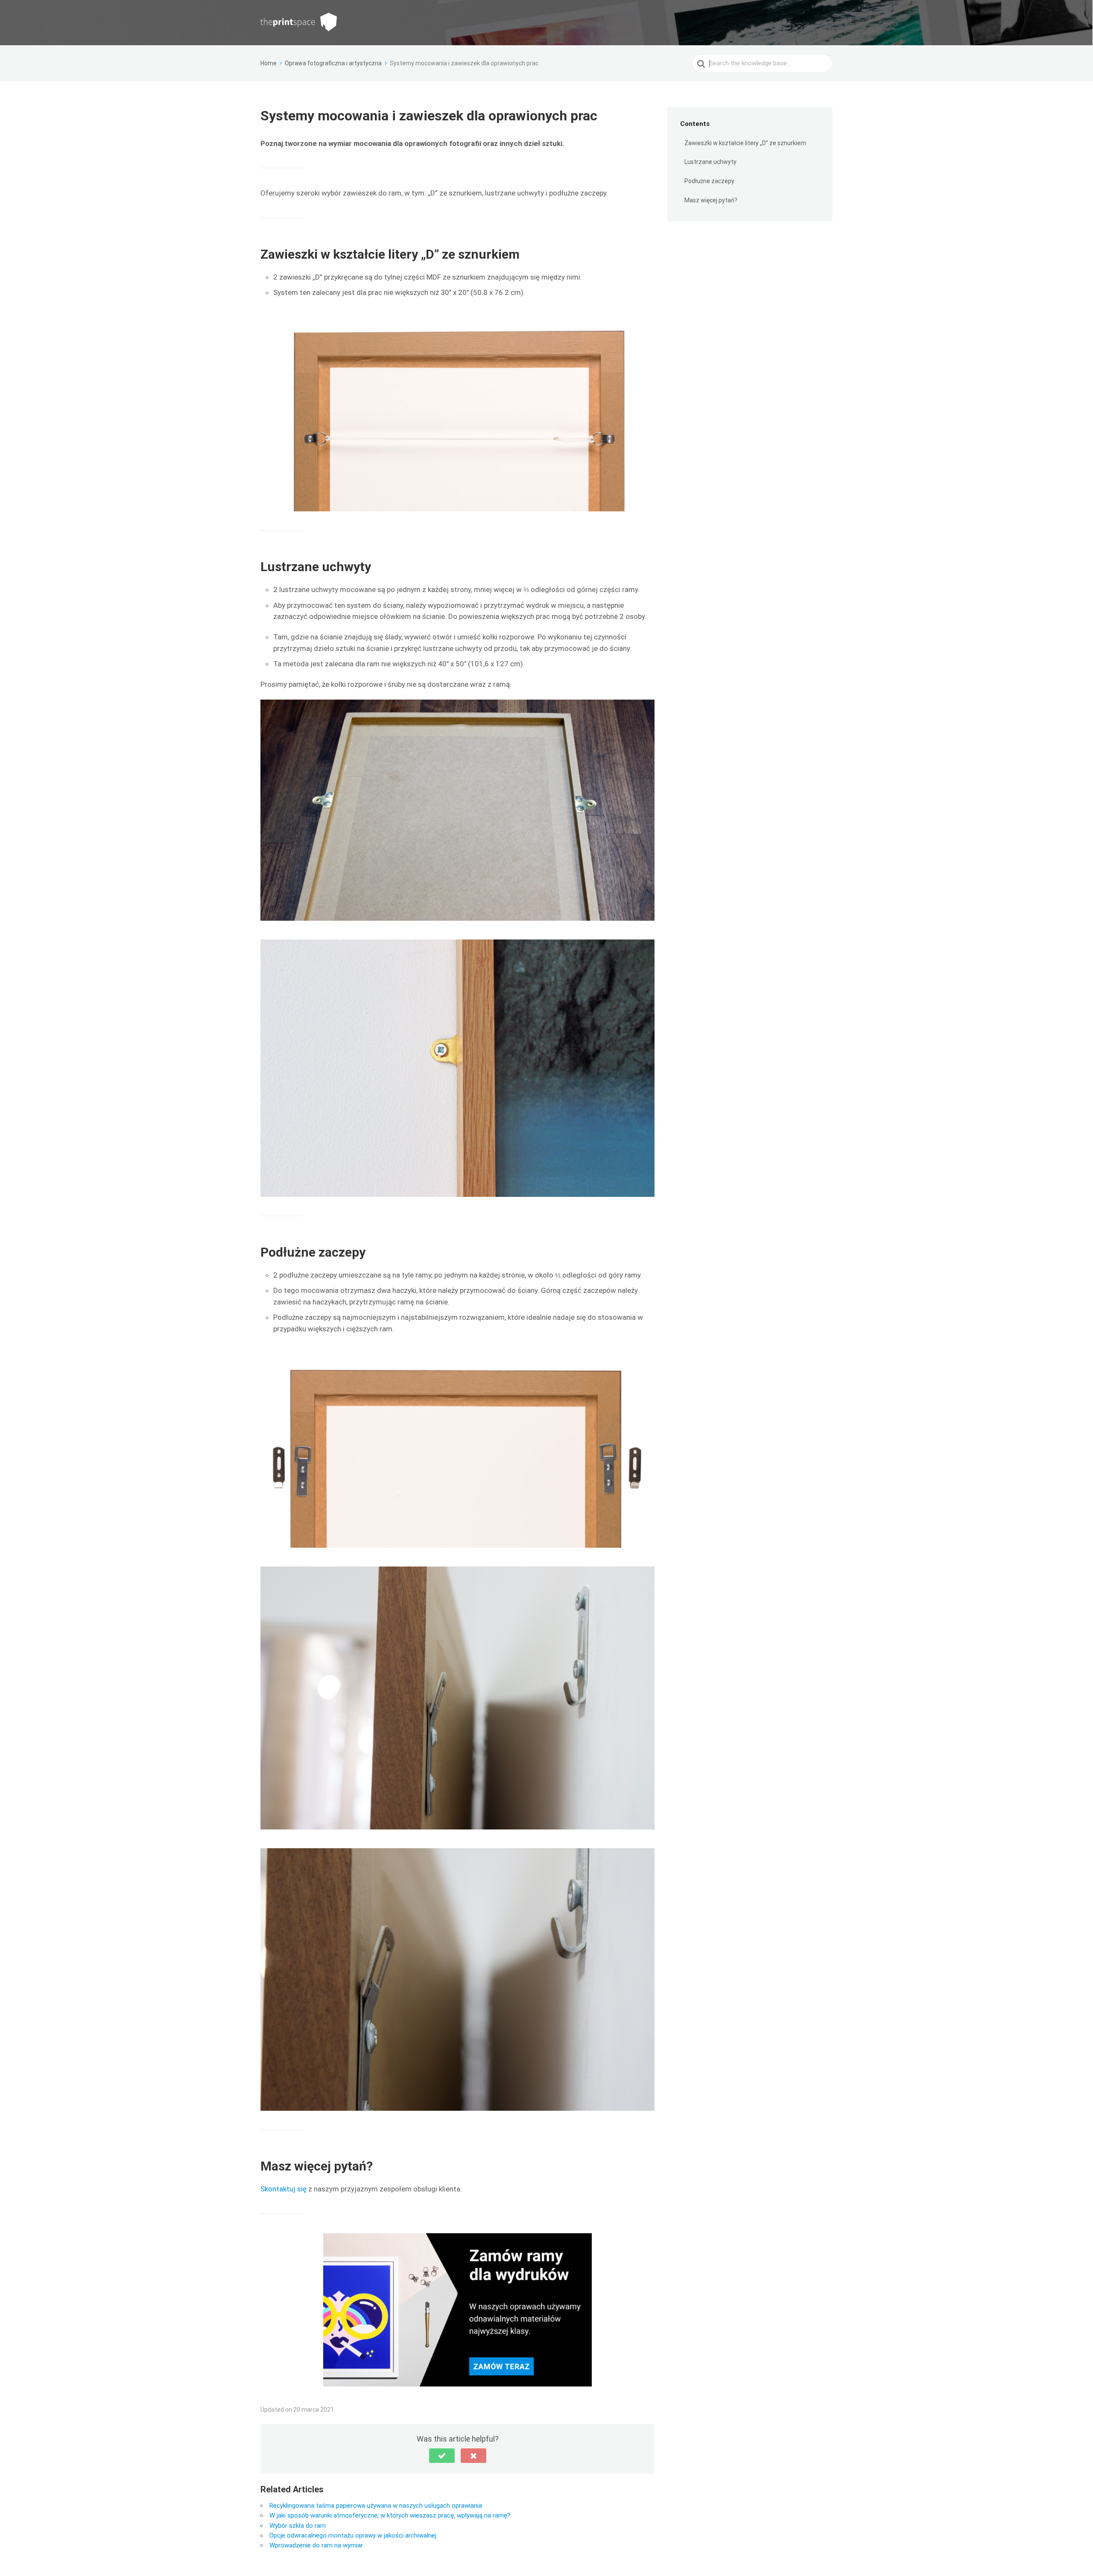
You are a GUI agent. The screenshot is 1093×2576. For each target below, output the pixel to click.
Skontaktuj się (284, 2189)
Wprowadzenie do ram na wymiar (316, 2545)
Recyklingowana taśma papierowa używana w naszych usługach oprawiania (376, 2506)
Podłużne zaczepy (709, 181)
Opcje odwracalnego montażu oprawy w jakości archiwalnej (353, 2535)
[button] (442, 2456)
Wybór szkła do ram (298, 2526)
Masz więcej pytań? (711, 200)
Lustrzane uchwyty (710, 162)
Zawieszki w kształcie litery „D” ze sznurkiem (745, 143)
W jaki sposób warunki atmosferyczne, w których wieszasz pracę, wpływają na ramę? (390, 2515)
